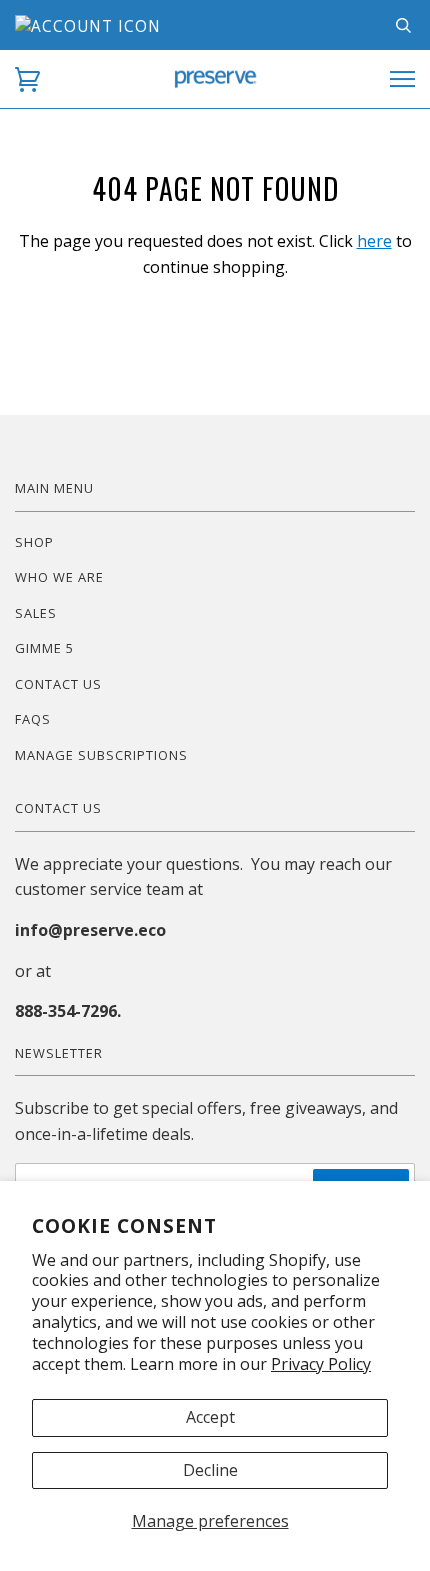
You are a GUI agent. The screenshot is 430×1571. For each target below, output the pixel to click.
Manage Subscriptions (101, 755)
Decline (210, 1470)
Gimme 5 (44, 648)
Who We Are (59, 577)
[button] (27, 79)
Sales (36, 613)
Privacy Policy (321, 1364)
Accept (210, 1417)
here (374, 241)
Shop (34, 542)
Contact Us (58, 684)
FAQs (33, 719)
